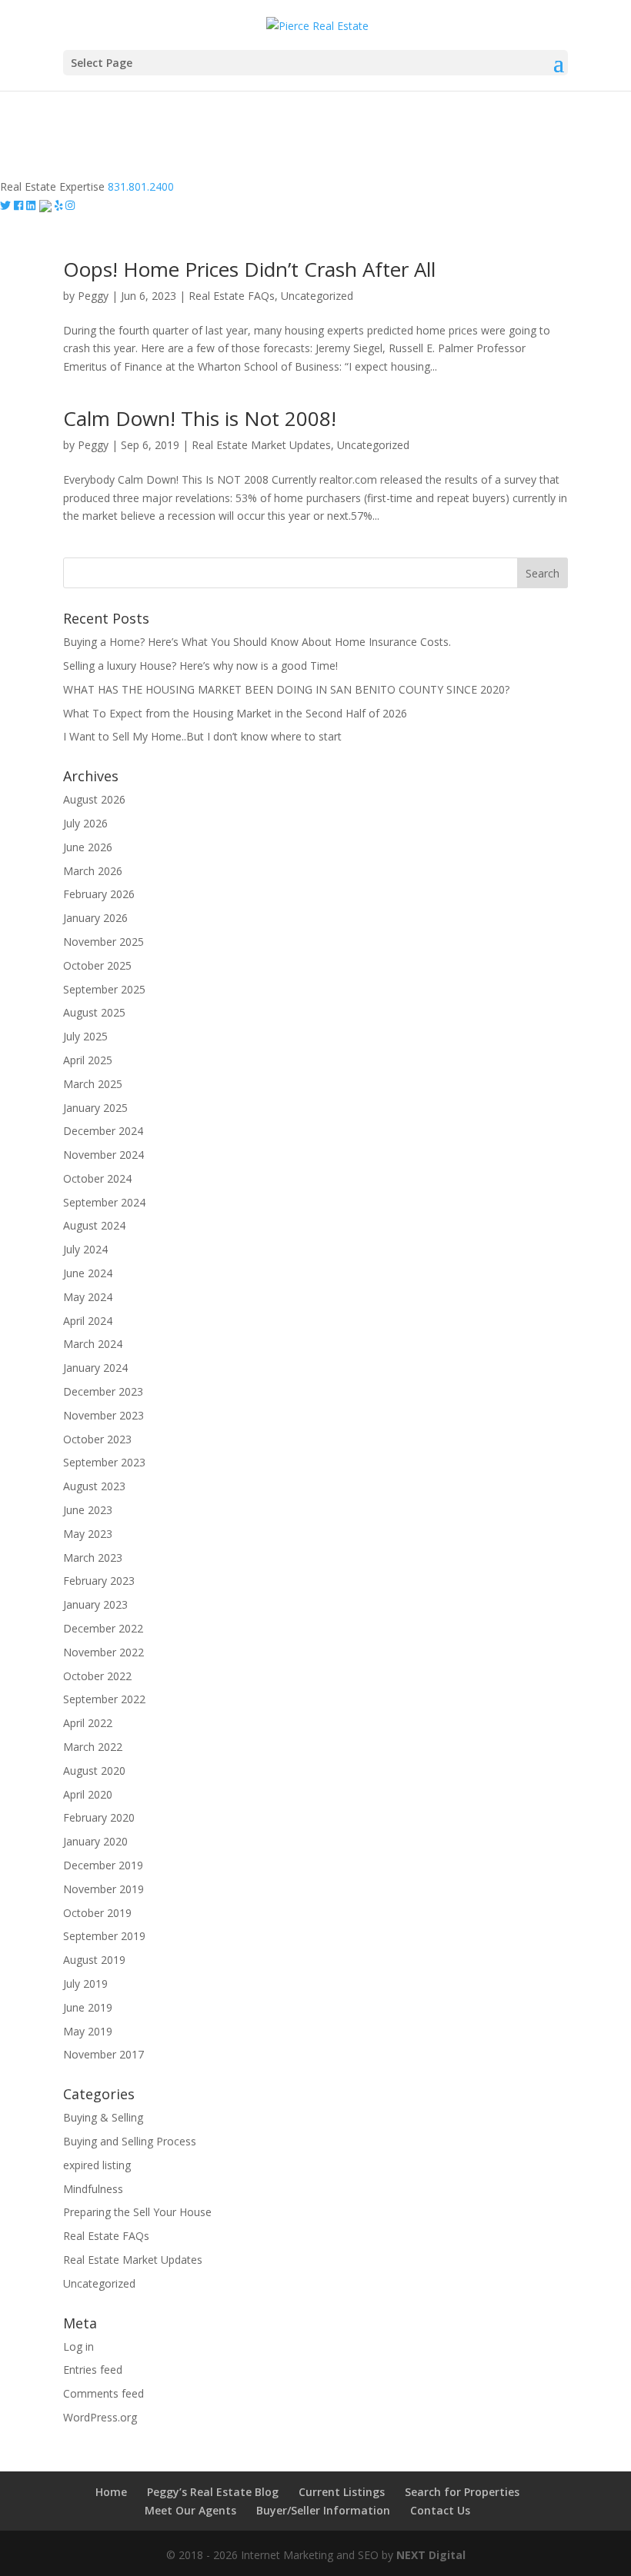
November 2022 (103, 1652)
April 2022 (88, 1723)
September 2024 (104, 1202)
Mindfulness (93, 2189)
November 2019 (103, 1889)
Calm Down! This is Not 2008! (200, 418)
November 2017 (103, 2054)
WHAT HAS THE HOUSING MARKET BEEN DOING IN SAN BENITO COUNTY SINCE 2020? (286, 689)
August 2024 (94, 1225)
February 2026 (99, 894)
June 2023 (88, 1510)
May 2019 (88, 2031)
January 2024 (95, 1368)
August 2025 (94, 1012)
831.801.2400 (141, 186)
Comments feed (103, 2393)
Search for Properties (462, 2492)
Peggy (93, 296)
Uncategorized (317, 296)
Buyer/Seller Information (323, 2510)
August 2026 (94, 799)
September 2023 (104, 1462)
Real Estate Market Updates (261, 445)
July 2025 (85, 1036)
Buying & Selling (103, 2117)
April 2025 (88, 1060)
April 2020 (88, 1794)
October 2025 (97, 965)
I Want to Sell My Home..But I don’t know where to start (202, 736)
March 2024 (93, 1344)
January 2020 (95, 1841)
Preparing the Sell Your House (137, 2212)
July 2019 (85, 1984)
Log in (78, 2346)
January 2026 (95, 918)
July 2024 (85, 1249)
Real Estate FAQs (232, 296)
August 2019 (94, 1960)
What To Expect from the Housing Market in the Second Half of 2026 (235, 713)
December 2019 (103, 1865)
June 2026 (88, 847)
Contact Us (440, 2510)
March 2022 (93, 1747)
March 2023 (93, 1558)
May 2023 (88, 1534)
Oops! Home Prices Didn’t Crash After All (249, 269)
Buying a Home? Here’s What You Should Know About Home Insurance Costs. (257, 642)
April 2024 (88, 1321)
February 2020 (99, 1817)
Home (111, 2492)
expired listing (97, 2165)
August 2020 (94, 1771)
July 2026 (85, 823)
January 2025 (95, 1108)
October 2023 (97, 1439)
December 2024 (103, 1131)
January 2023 (95, 1604)
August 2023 (94, 1486)
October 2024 (97, 1178)
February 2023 (99, 1581)
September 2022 (104, 1699)
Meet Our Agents (190, 2510)
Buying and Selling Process (130, 2141)
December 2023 (103, 1391)
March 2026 (93, 871)
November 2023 (103, 1415)
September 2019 (104, 1936)
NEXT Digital (431, 2555)
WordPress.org (100, 2417)
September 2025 (104, 989)
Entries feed (93, 2370)
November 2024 (103, 1155)
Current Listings (342, 2492)
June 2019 (88, 2007)
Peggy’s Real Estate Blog (213, 2492)
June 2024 (88, 1273)
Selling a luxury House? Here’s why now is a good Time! (200, 666)
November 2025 (103, 942)
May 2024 (88, 1297)
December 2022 (103, 1628)
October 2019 (97, 1913)
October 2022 (97, 1676)
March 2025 (93, 1084)
